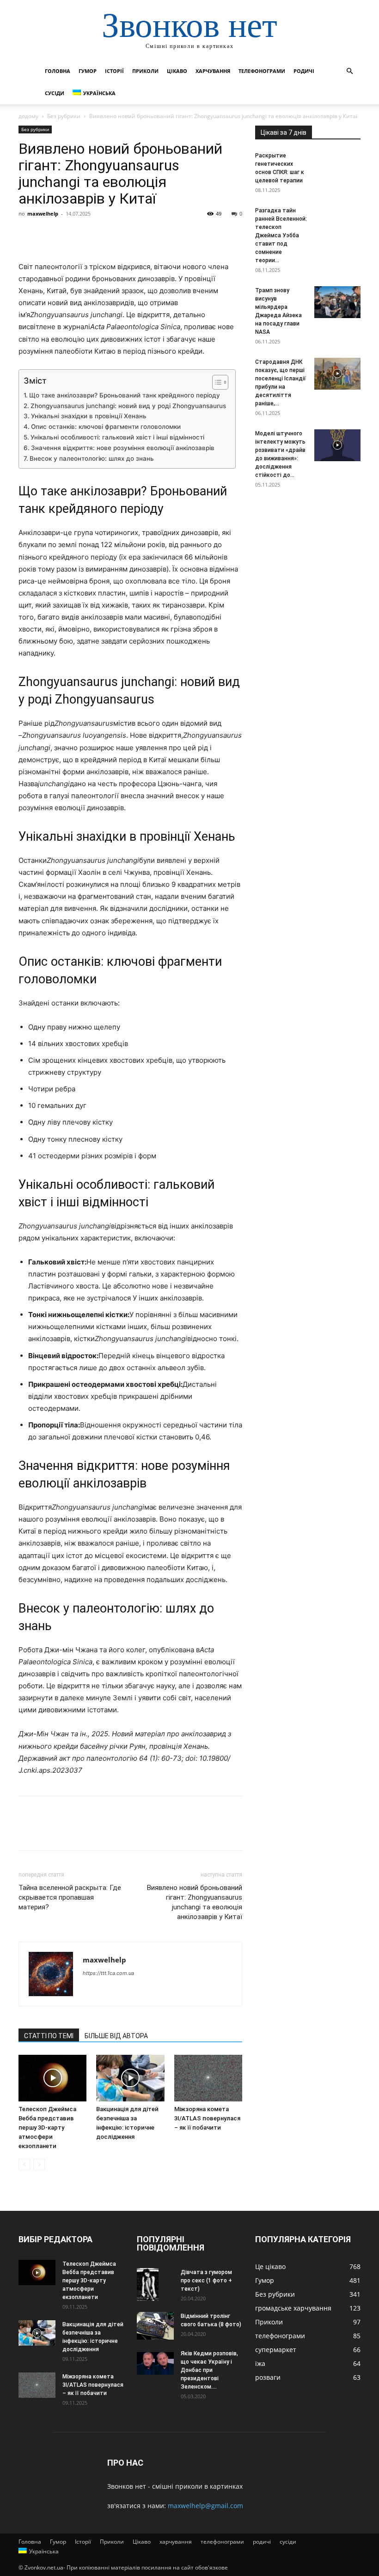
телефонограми (262, 71)
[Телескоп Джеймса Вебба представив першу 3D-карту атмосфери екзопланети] (52, 2078)
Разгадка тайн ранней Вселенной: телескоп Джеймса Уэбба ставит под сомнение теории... (281, 235)
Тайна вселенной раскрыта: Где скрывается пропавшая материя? (70, 1897)
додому (28, 116)
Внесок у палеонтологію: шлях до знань (92, 458)
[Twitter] (49, 235)
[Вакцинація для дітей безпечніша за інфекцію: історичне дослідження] (130, 2078)
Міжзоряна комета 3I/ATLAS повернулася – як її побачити (207, 2118)
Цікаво (177, 71)
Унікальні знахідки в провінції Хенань (89, 416)
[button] (349, 71)
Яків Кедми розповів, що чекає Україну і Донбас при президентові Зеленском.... (209, 2370)
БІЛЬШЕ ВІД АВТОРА (116, 2036)
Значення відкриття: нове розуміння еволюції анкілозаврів (123, 448)
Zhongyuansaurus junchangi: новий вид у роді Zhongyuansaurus (128, 406)
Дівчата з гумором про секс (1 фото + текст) (206, 2281)
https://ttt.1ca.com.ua (108, 1973)
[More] (113, 235)
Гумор (88, 71)
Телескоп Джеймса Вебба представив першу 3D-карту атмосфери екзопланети (47, 2128)
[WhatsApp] (92, 235)
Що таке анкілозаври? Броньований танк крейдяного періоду (125, 395)
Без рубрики (64, 116)
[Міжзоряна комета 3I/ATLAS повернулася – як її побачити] (208, 2078)
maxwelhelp (43, 214)
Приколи (145, 71)
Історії (114, 71)
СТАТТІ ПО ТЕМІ (49, 2036)
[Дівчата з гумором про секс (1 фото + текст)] (155, 2284)
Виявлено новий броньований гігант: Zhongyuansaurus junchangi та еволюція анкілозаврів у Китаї (195, 1902)
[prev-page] (24, 2164)
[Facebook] (28, 235)
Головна (58, 71)
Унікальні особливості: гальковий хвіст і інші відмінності (117, 437)
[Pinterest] (70, 235)
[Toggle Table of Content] (216, 382)
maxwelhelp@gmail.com (205, 2506)
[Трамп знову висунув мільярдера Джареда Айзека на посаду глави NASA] (337, 302)
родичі (304, 71)
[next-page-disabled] (39, 2164)
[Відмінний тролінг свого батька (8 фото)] (155, 2326)
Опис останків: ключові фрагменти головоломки (106, 427)
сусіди (55, 93)
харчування (213, 71)
